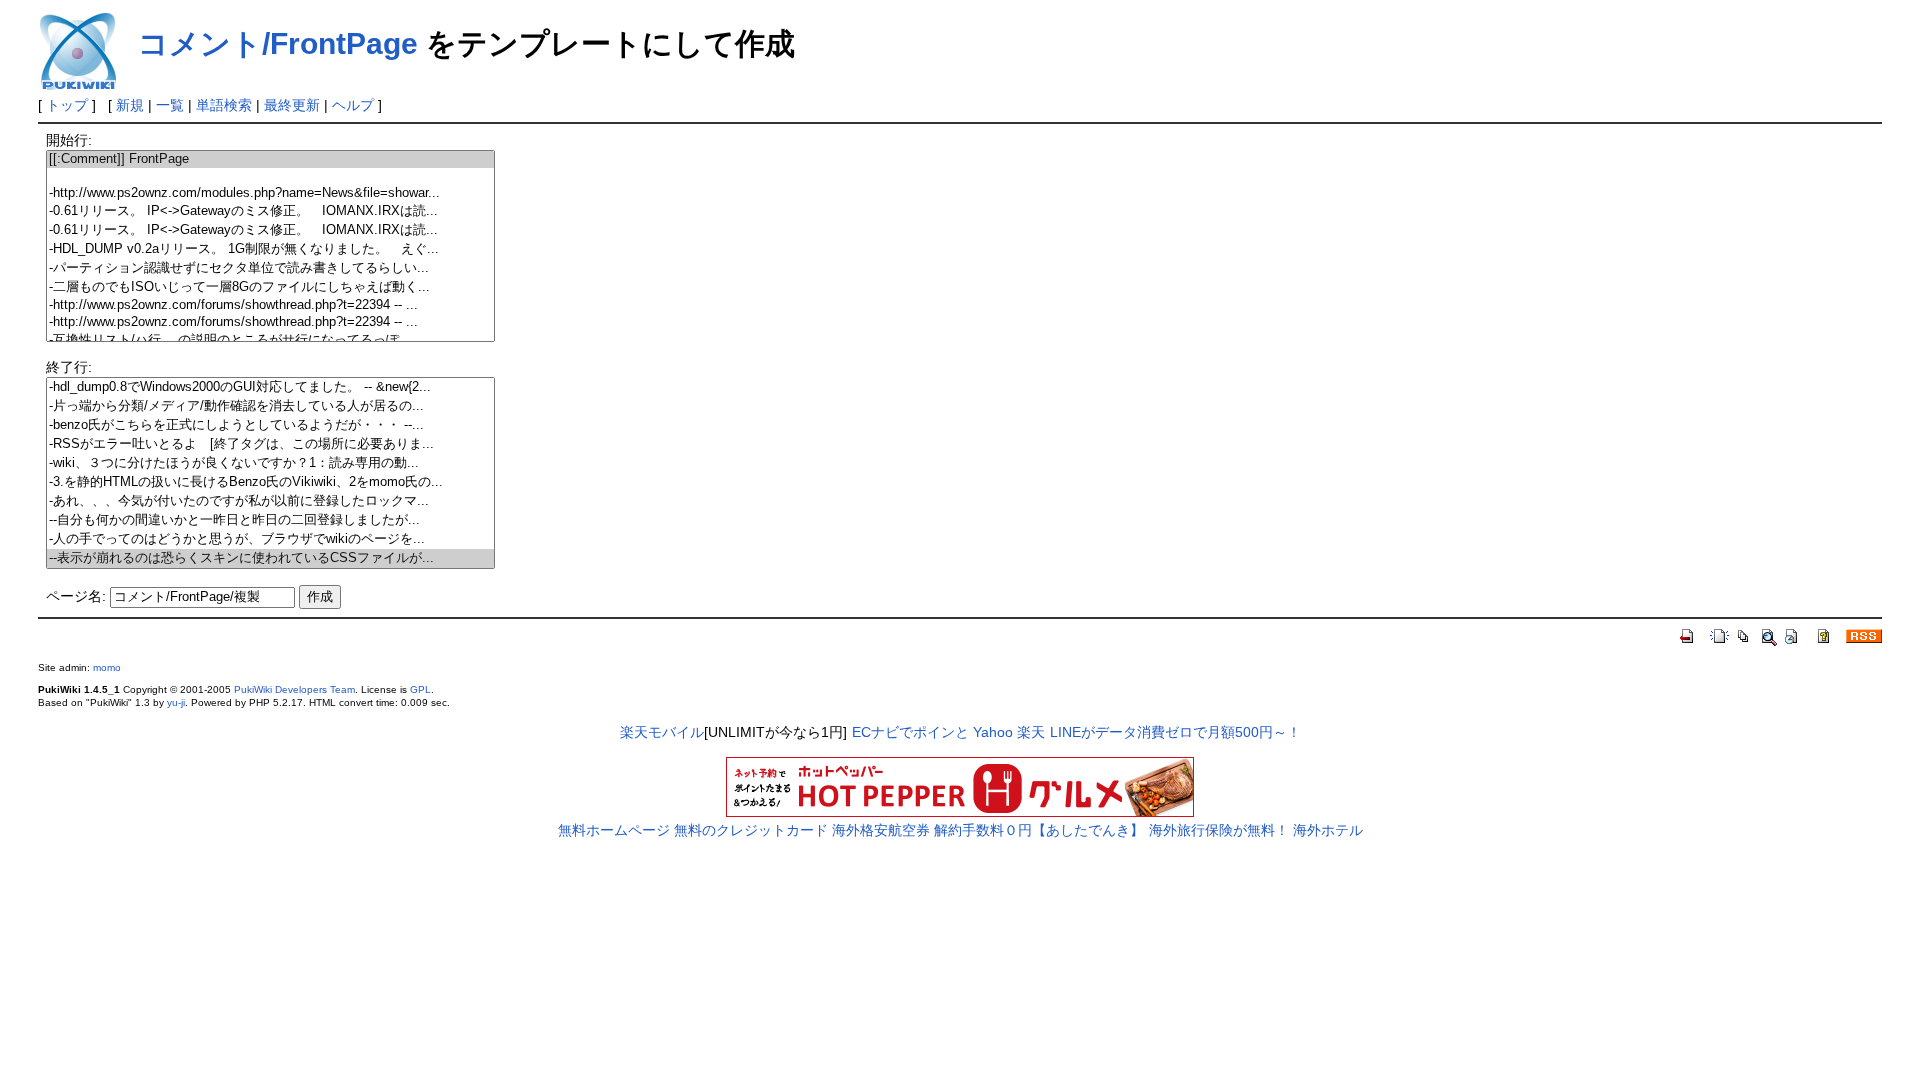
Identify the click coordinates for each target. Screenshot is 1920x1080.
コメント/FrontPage (278, 43)
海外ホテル (1328, 830)
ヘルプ (353, 105)
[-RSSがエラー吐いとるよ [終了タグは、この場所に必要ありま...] (270, 444)
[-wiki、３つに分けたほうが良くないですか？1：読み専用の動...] (270, 463)
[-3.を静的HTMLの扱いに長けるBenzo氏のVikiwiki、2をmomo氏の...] (270, 482)
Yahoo (993, 732)
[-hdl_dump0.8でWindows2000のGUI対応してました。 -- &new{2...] (270, 387)
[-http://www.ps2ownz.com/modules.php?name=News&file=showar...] (270, 193)
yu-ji (176, 702)
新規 (130, 105)
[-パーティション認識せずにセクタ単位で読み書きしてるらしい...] (270, 268)
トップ (67, 105)
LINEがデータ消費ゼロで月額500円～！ (1175, 732)
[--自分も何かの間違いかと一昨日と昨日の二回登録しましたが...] (270, 520)
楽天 (1031, 732)
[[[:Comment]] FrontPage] (270, 159)
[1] (270, 176)
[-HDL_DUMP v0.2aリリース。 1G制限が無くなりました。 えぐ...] (270, 249)
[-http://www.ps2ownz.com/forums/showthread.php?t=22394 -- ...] (270, 305)
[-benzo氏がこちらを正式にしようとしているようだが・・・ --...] (270, 425)
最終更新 (292, 105)
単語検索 (224, 105)
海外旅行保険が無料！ (1219, 830)
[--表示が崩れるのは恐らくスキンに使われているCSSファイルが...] (270, 558)
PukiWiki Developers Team (294, 689)
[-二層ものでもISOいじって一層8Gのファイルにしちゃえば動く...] (270, 287)
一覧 (170, 105)
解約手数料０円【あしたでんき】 (1039, 830)
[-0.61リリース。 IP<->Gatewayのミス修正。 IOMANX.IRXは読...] (270, 211)
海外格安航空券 (881, 830)
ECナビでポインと (910, 732)
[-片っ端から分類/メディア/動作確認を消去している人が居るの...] (270, 406)
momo (107, 667)
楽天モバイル (662, 732)
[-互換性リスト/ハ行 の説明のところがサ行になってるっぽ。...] (270, 340)
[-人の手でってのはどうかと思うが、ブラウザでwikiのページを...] (270, 539)
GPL (420, 689)
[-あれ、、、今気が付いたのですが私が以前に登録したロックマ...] (270, 501)
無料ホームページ (614, 830)
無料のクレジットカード (751, 830)
